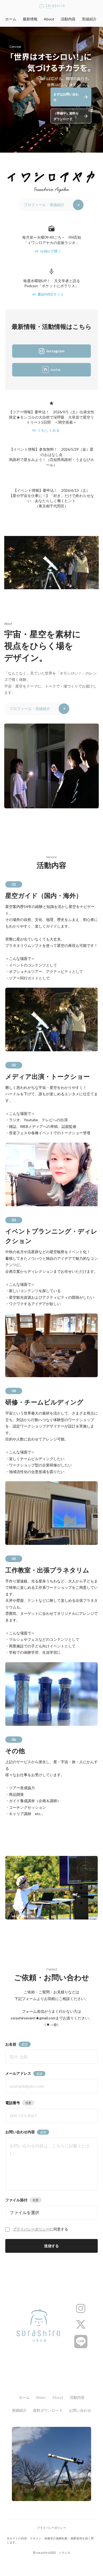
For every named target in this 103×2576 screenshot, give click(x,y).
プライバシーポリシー (31, 2229)
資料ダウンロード (48, 2410)
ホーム (11, 19)
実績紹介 (89, 19)
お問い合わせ (80, 2410)
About (49, 19)
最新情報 (30, 19)
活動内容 (68, 19)
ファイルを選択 (25, 2212)
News (41, 2397)
